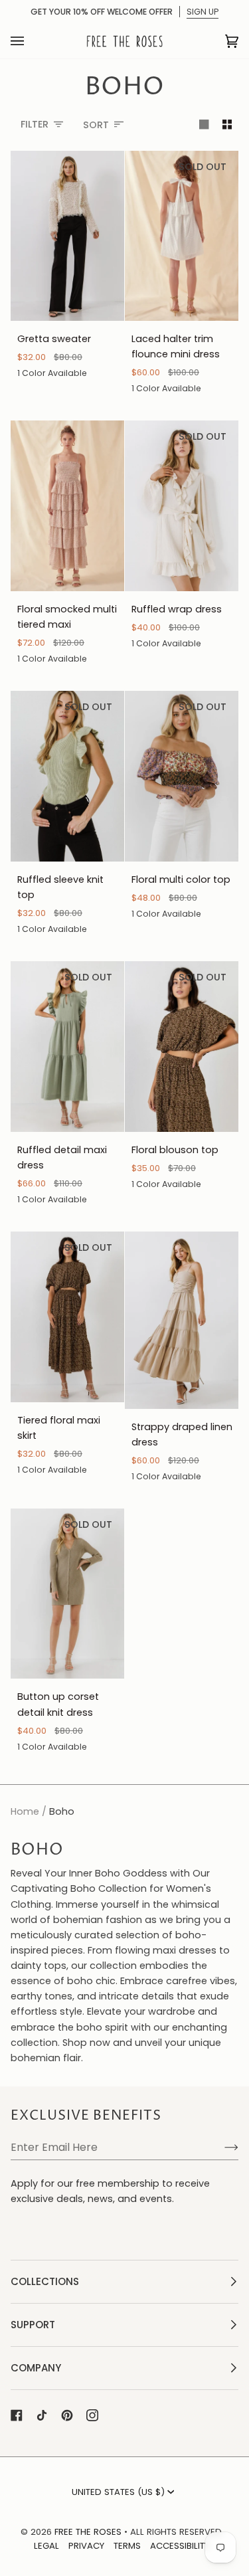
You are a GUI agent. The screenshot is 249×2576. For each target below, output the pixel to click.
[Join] (221, 2147)
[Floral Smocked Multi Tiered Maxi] (67, 506)
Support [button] (33, 2325)
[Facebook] (17, 2415)
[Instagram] (92, 2415)
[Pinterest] (67, 2415)
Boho (62, 1811)
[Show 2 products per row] (227, 125)
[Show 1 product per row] (204, 125)
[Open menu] (31, 41)
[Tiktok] (42, 2415)
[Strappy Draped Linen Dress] (182, 1320)
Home (25, 1811)
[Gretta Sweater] (67, 236)
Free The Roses (88, 2532)
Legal (46, 2546)
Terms (127, 2546)
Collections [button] (45, 2281)
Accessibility (180, 2546)
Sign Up (203, 12)
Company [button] (36, 2368)
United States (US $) (118, 2492)
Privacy (86, 2546)
